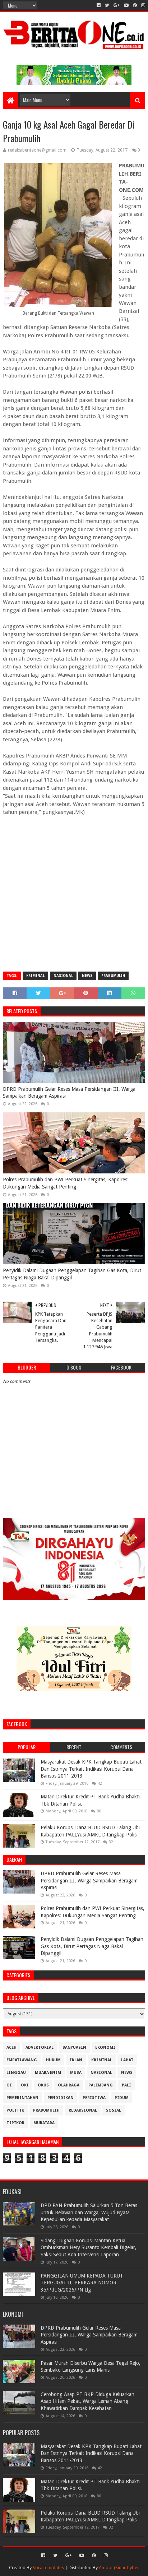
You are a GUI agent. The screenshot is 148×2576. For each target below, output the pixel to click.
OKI (25, 2085)
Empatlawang (22, 2060)
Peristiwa (94, 2098)
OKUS (43, 2085)
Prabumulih (113, 976)
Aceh (11, 2047)
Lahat (127, 2060)
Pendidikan (61, 2098)
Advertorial (40, 2047)
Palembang (101, 2085)
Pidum (122, 2098)
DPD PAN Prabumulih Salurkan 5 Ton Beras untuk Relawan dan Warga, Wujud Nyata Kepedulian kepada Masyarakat (89, 2212)
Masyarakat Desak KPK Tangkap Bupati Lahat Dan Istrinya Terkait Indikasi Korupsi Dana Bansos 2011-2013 (91, 1769)
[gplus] (117, 5)
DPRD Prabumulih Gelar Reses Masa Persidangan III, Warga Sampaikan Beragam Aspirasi (69, 1093)
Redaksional (83, 2110)
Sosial (114, 2110)
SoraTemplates (48, 2568)
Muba (76, 2073)
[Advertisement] (74, 890)
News (87, 976)
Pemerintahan (22, 2098)
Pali (126, 2085)
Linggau (16, 2073)
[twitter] (107, 5)
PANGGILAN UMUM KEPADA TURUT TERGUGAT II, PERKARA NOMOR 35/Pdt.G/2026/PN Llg (82, 2283)
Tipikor (15, 2123)
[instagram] (142, 5)
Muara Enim (48, 2073)
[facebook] (99, 5)
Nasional (63, 976)
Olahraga (69, 2085)
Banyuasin (74, 2047)
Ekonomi (105, 2047)
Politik (15, 2110)
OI (9, 2085)
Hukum (53, 2060)
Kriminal (35, 976)
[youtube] (126, 5)
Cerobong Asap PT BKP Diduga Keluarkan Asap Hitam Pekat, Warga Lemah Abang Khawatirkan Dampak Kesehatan (87, 2401)
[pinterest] (135, 5)
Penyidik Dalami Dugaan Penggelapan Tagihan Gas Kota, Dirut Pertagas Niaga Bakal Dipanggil (72, 1274)
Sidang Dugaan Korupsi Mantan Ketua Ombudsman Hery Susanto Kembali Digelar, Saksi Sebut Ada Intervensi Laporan (89, 2248)
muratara (44, 2123)
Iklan (76, 2060)
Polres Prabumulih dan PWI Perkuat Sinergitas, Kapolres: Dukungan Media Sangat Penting (66, 1183)
